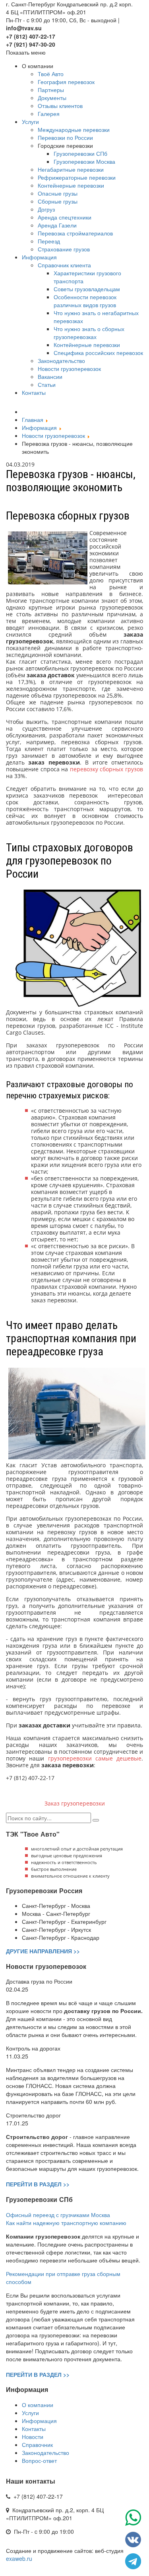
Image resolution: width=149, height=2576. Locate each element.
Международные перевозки (74, 129)
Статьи (47, 384)
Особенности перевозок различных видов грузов (85, 301)
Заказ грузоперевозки (75, 1803)
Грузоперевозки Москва (84, 161)
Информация (39, 257)
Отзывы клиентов (60, 106)
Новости (33, 2437)
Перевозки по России (65, 137)
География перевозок (66, 82)
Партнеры (51, 90)
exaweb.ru (19, 2558)
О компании (38, 2405)
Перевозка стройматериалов (75, 233)
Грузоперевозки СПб (80, 153)
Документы (52, 98)
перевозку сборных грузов (106, 769)
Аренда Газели (57, 225)
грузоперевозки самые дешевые (95, 1758)
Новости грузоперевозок (69, 369)
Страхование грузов (64, 249)
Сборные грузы (58, 201)
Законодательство (61, 361)
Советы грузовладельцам (87, 289)
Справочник (37, 2445)
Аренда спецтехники (65, 217)
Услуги (30, 122)
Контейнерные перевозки (71, 185)
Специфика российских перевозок (98, 353)
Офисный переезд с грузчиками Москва (58, 2215)
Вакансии (50, 376)
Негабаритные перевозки (71, 169)
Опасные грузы (58, 193)
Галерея (49, 114)
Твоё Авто (51, 74)
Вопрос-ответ (39, 2460)
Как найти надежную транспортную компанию (66, 2223)
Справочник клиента (64, 265)
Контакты (34, 392)
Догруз (46, 209)
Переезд (49, 241)
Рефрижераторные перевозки (77, 177)
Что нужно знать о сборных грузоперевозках (89, 333)
